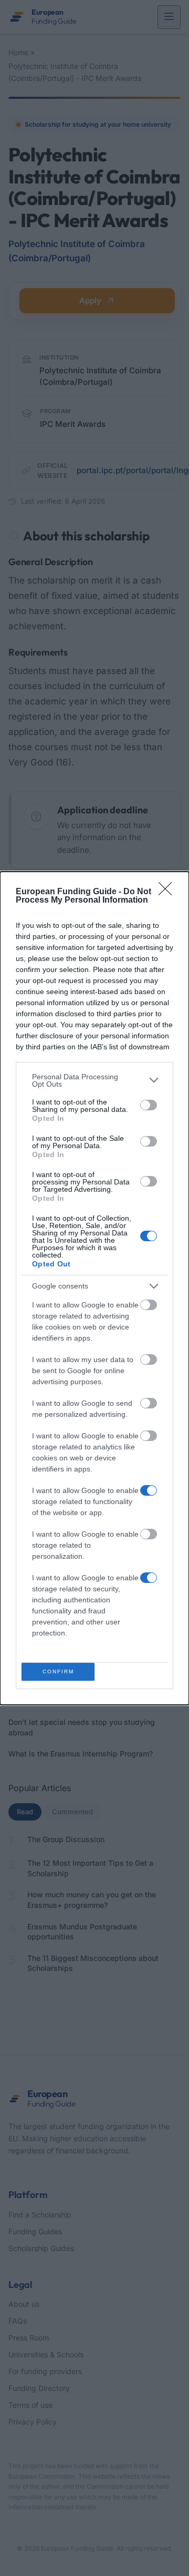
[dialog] (94, 1288)
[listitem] (94, 1080)
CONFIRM (58, 1672)
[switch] (149, 1105)
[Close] (169, 892)
